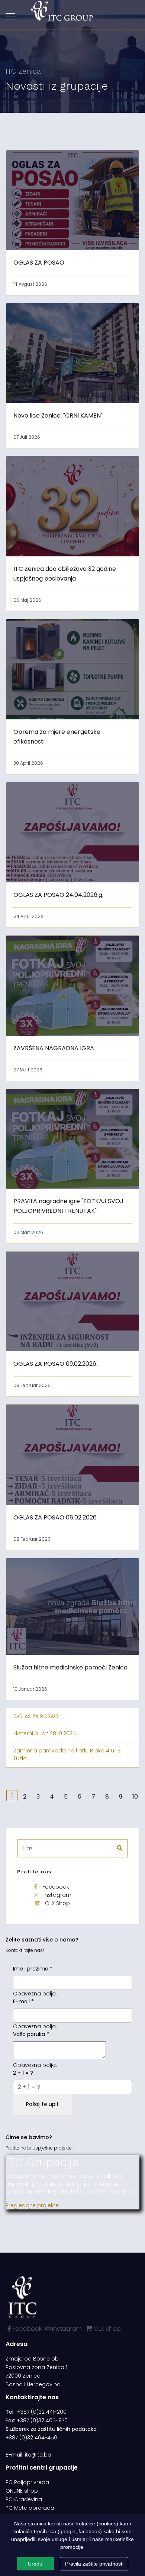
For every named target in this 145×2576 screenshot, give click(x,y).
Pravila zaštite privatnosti (94, 2564)
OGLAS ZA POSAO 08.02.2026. (56, 1517)
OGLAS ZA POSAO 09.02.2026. (55, 1364)
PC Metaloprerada (30, 2508)
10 (135, 1797)
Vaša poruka (31, 2034)
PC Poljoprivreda (27, 2482)
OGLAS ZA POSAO (39, 263)
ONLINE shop (22, 2491)
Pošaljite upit (42, 2104)
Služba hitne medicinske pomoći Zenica (70, 1667)
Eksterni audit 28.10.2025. (45, 1733)
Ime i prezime (33, 1969)
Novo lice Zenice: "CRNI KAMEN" (58, 416)
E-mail (23, 2001)
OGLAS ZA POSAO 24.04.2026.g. (58, 895)
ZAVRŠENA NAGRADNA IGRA (54, 1048)
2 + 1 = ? (23, 2073)
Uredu (35, 2564)
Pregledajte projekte (32, 2205)
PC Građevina (24, 2499)
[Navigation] (10, 17)
